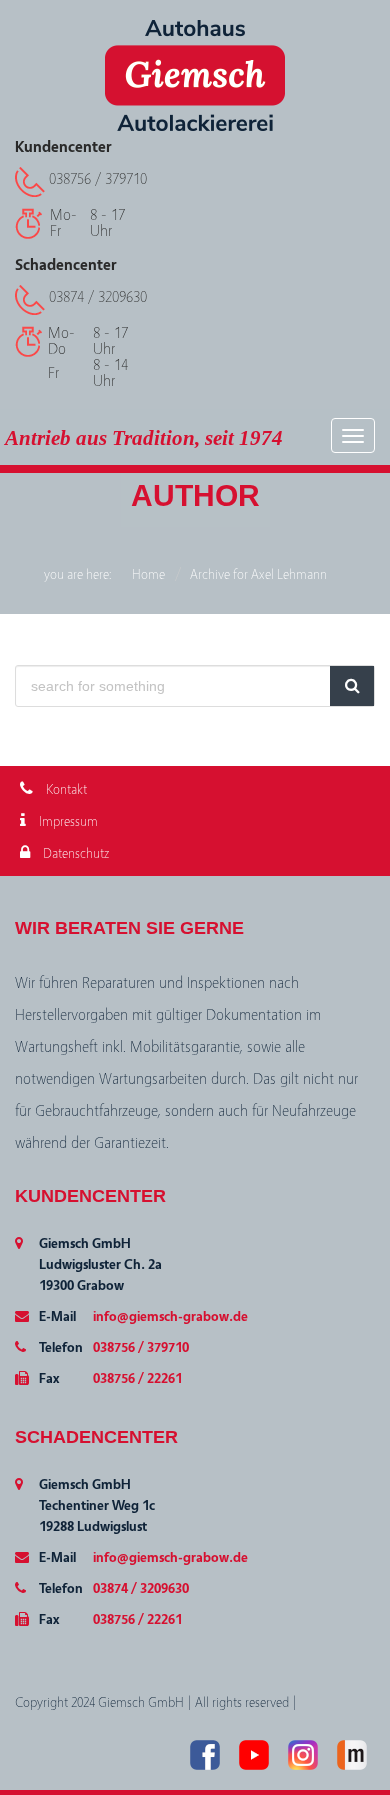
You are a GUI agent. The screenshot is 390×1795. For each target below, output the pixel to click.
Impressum (67, 822)
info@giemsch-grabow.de (170, 1317)
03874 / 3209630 (98, 297)
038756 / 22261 (137, 1379)
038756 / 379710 (98, 179)
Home (148, 575)
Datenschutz (74, 854)
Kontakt (65, 790)
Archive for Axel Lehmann (258, 575)
